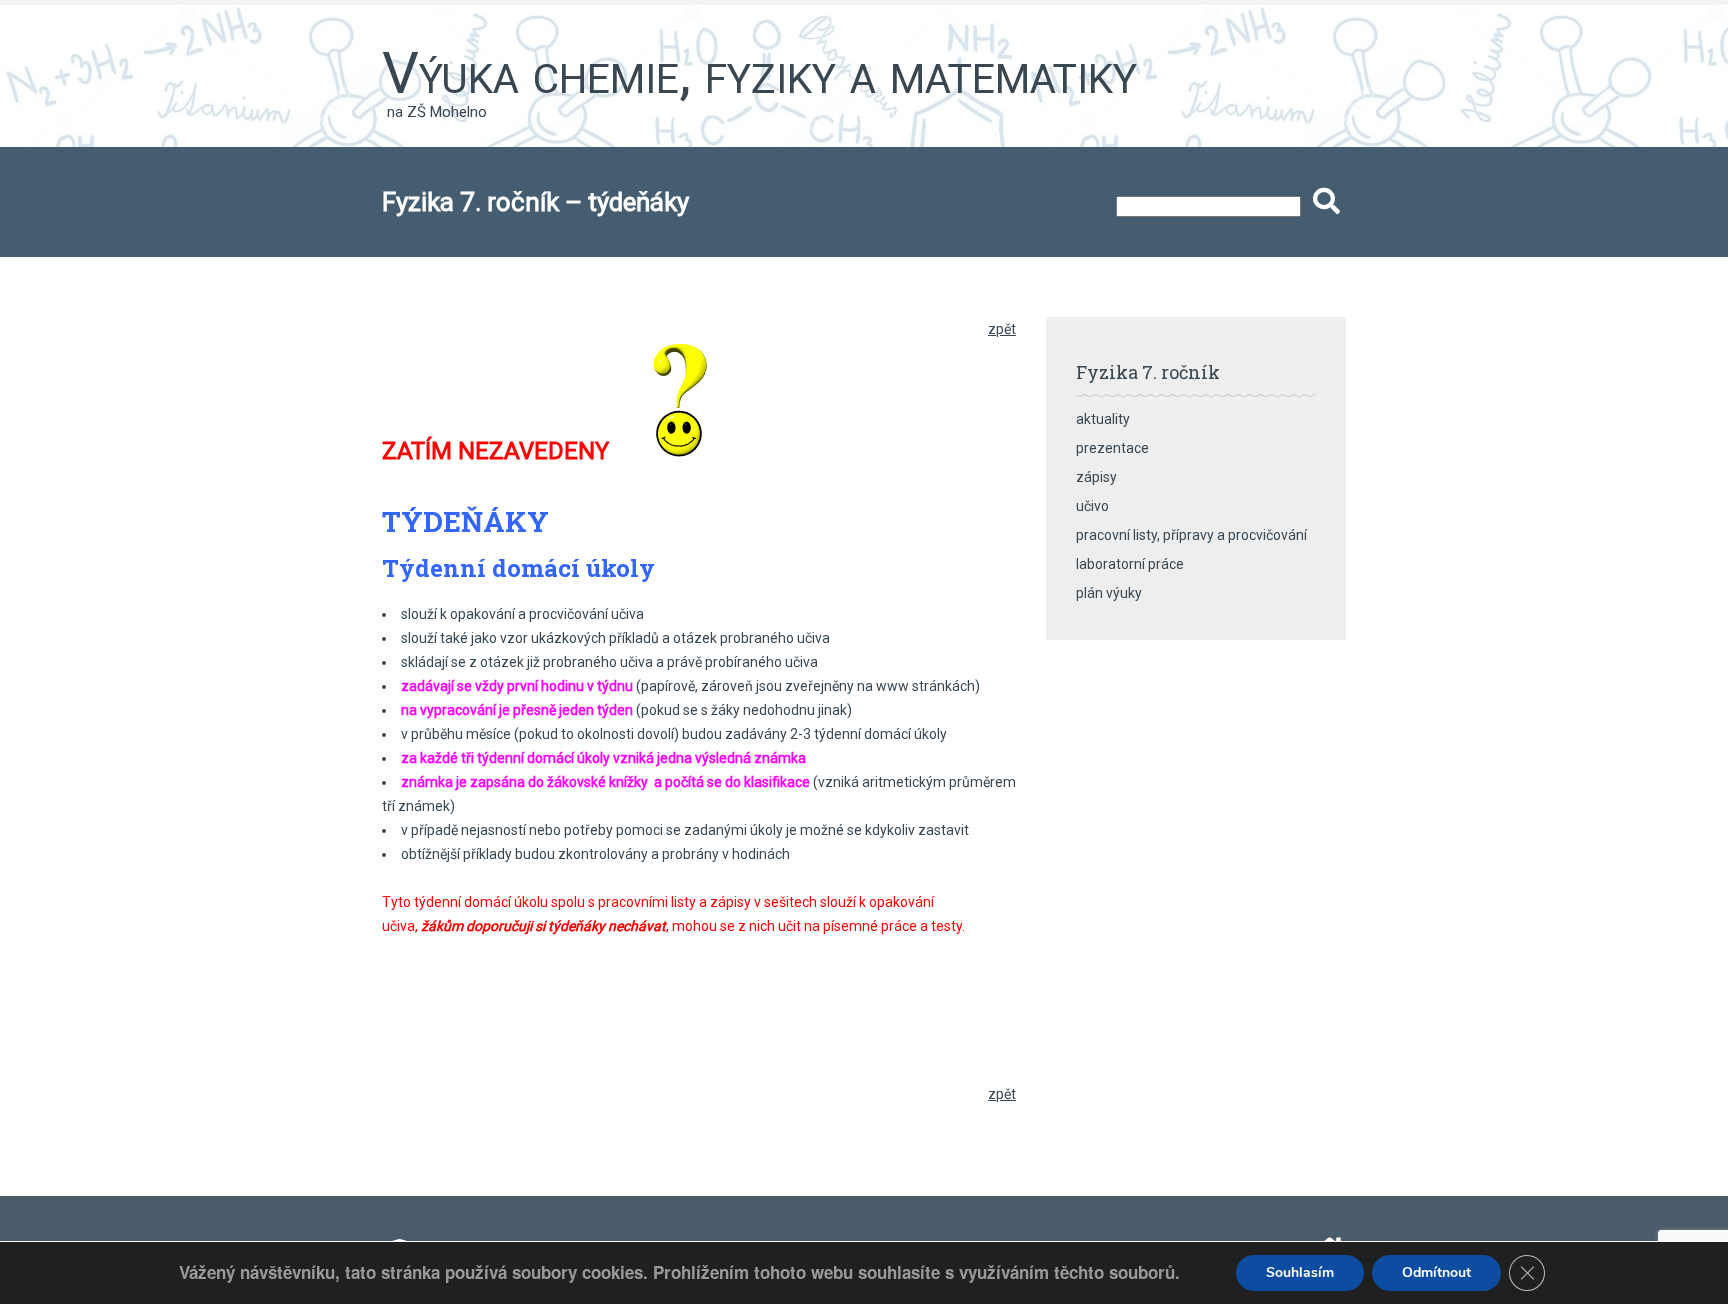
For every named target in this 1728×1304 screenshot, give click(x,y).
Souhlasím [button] (1300, 1272)
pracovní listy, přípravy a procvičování (1191, 535)
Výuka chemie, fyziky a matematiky (759, 73)
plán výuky (1109, 593)
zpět (1002, 329)
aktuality (1103, 419)
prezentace (1112, 448)
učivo (1092, 506)
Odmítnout (1436, 1272)
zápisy (1096, 477)
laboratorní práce (1130, 564)
